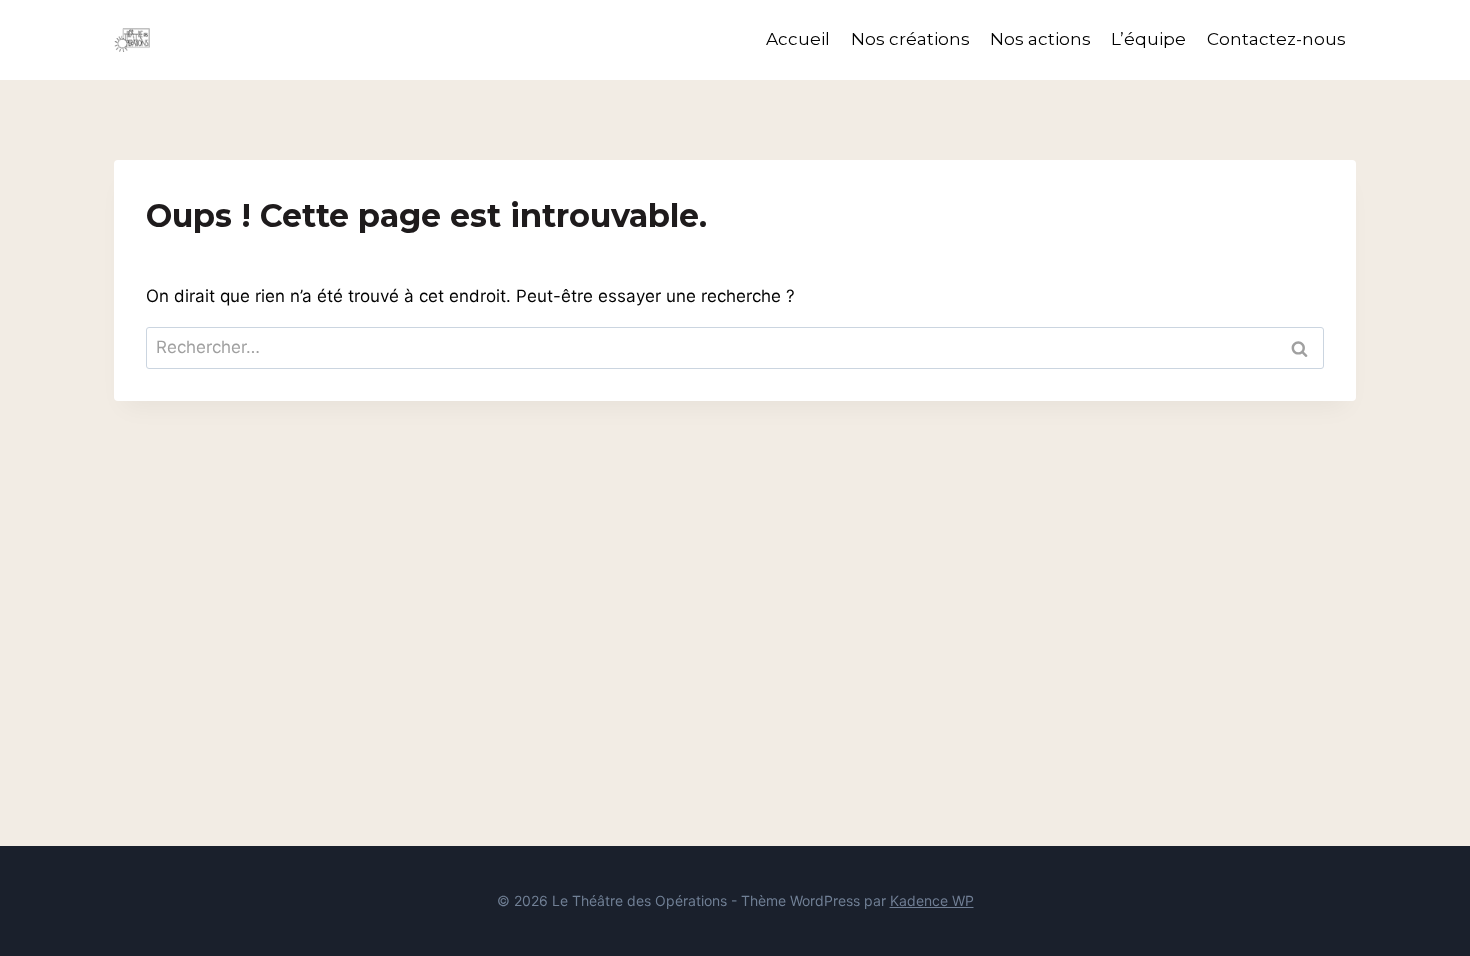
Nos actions (1040, 39)
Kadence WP (932, 900)
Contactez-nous (1276, 39)
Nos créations (910, 39)
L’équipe (1148, 39)
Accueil (798, 39)
